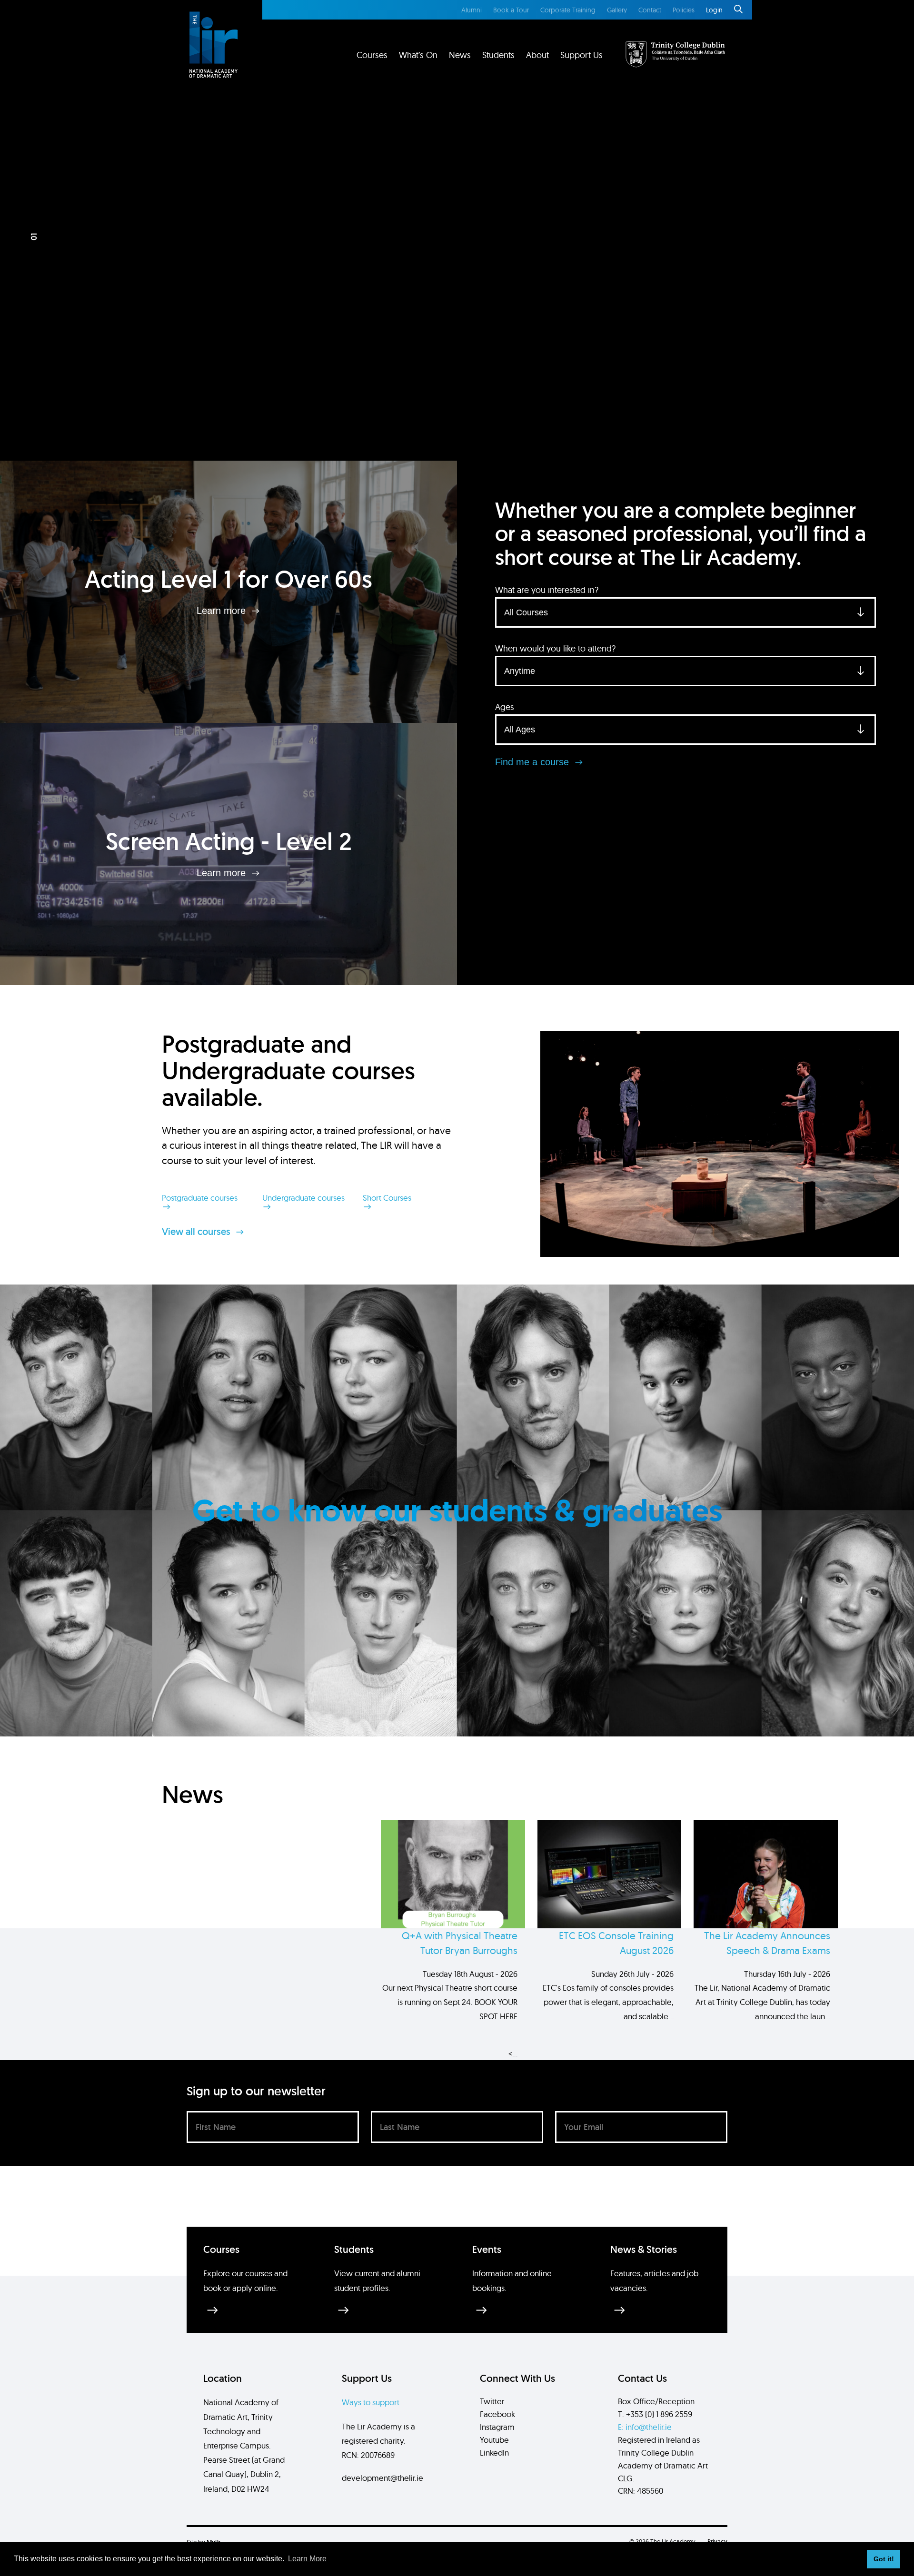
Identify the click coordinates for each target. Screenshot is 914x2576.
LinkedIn (494, 2453)
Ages (505, 707)
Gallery (617, 10)
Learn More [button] (307, 2559)
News (460, 55)
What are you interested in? (547, 590)
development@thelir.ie (382, 2478)
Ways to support (371, 2402)
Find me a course (533, 762)
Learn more (223, 611)
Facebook (497, 2414)
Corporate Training (568, 10)
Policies (684, 10)
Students (498, 55)
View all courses (197, 1232)
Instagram (497, 2427)
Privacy (717, 2541)
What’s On (418, 55)
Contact (650, 10)
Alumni (472, 10)
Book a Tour (511, 10)
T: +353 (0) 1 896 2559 (655, 2414)
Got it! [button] (884, 2559)
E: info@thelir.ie (645, 2427)
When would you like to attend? (555, 648)
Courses (372, 55)
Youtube (494, 2440)
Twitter (492, 2401)
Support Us (581, 55)
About (537, 55)
